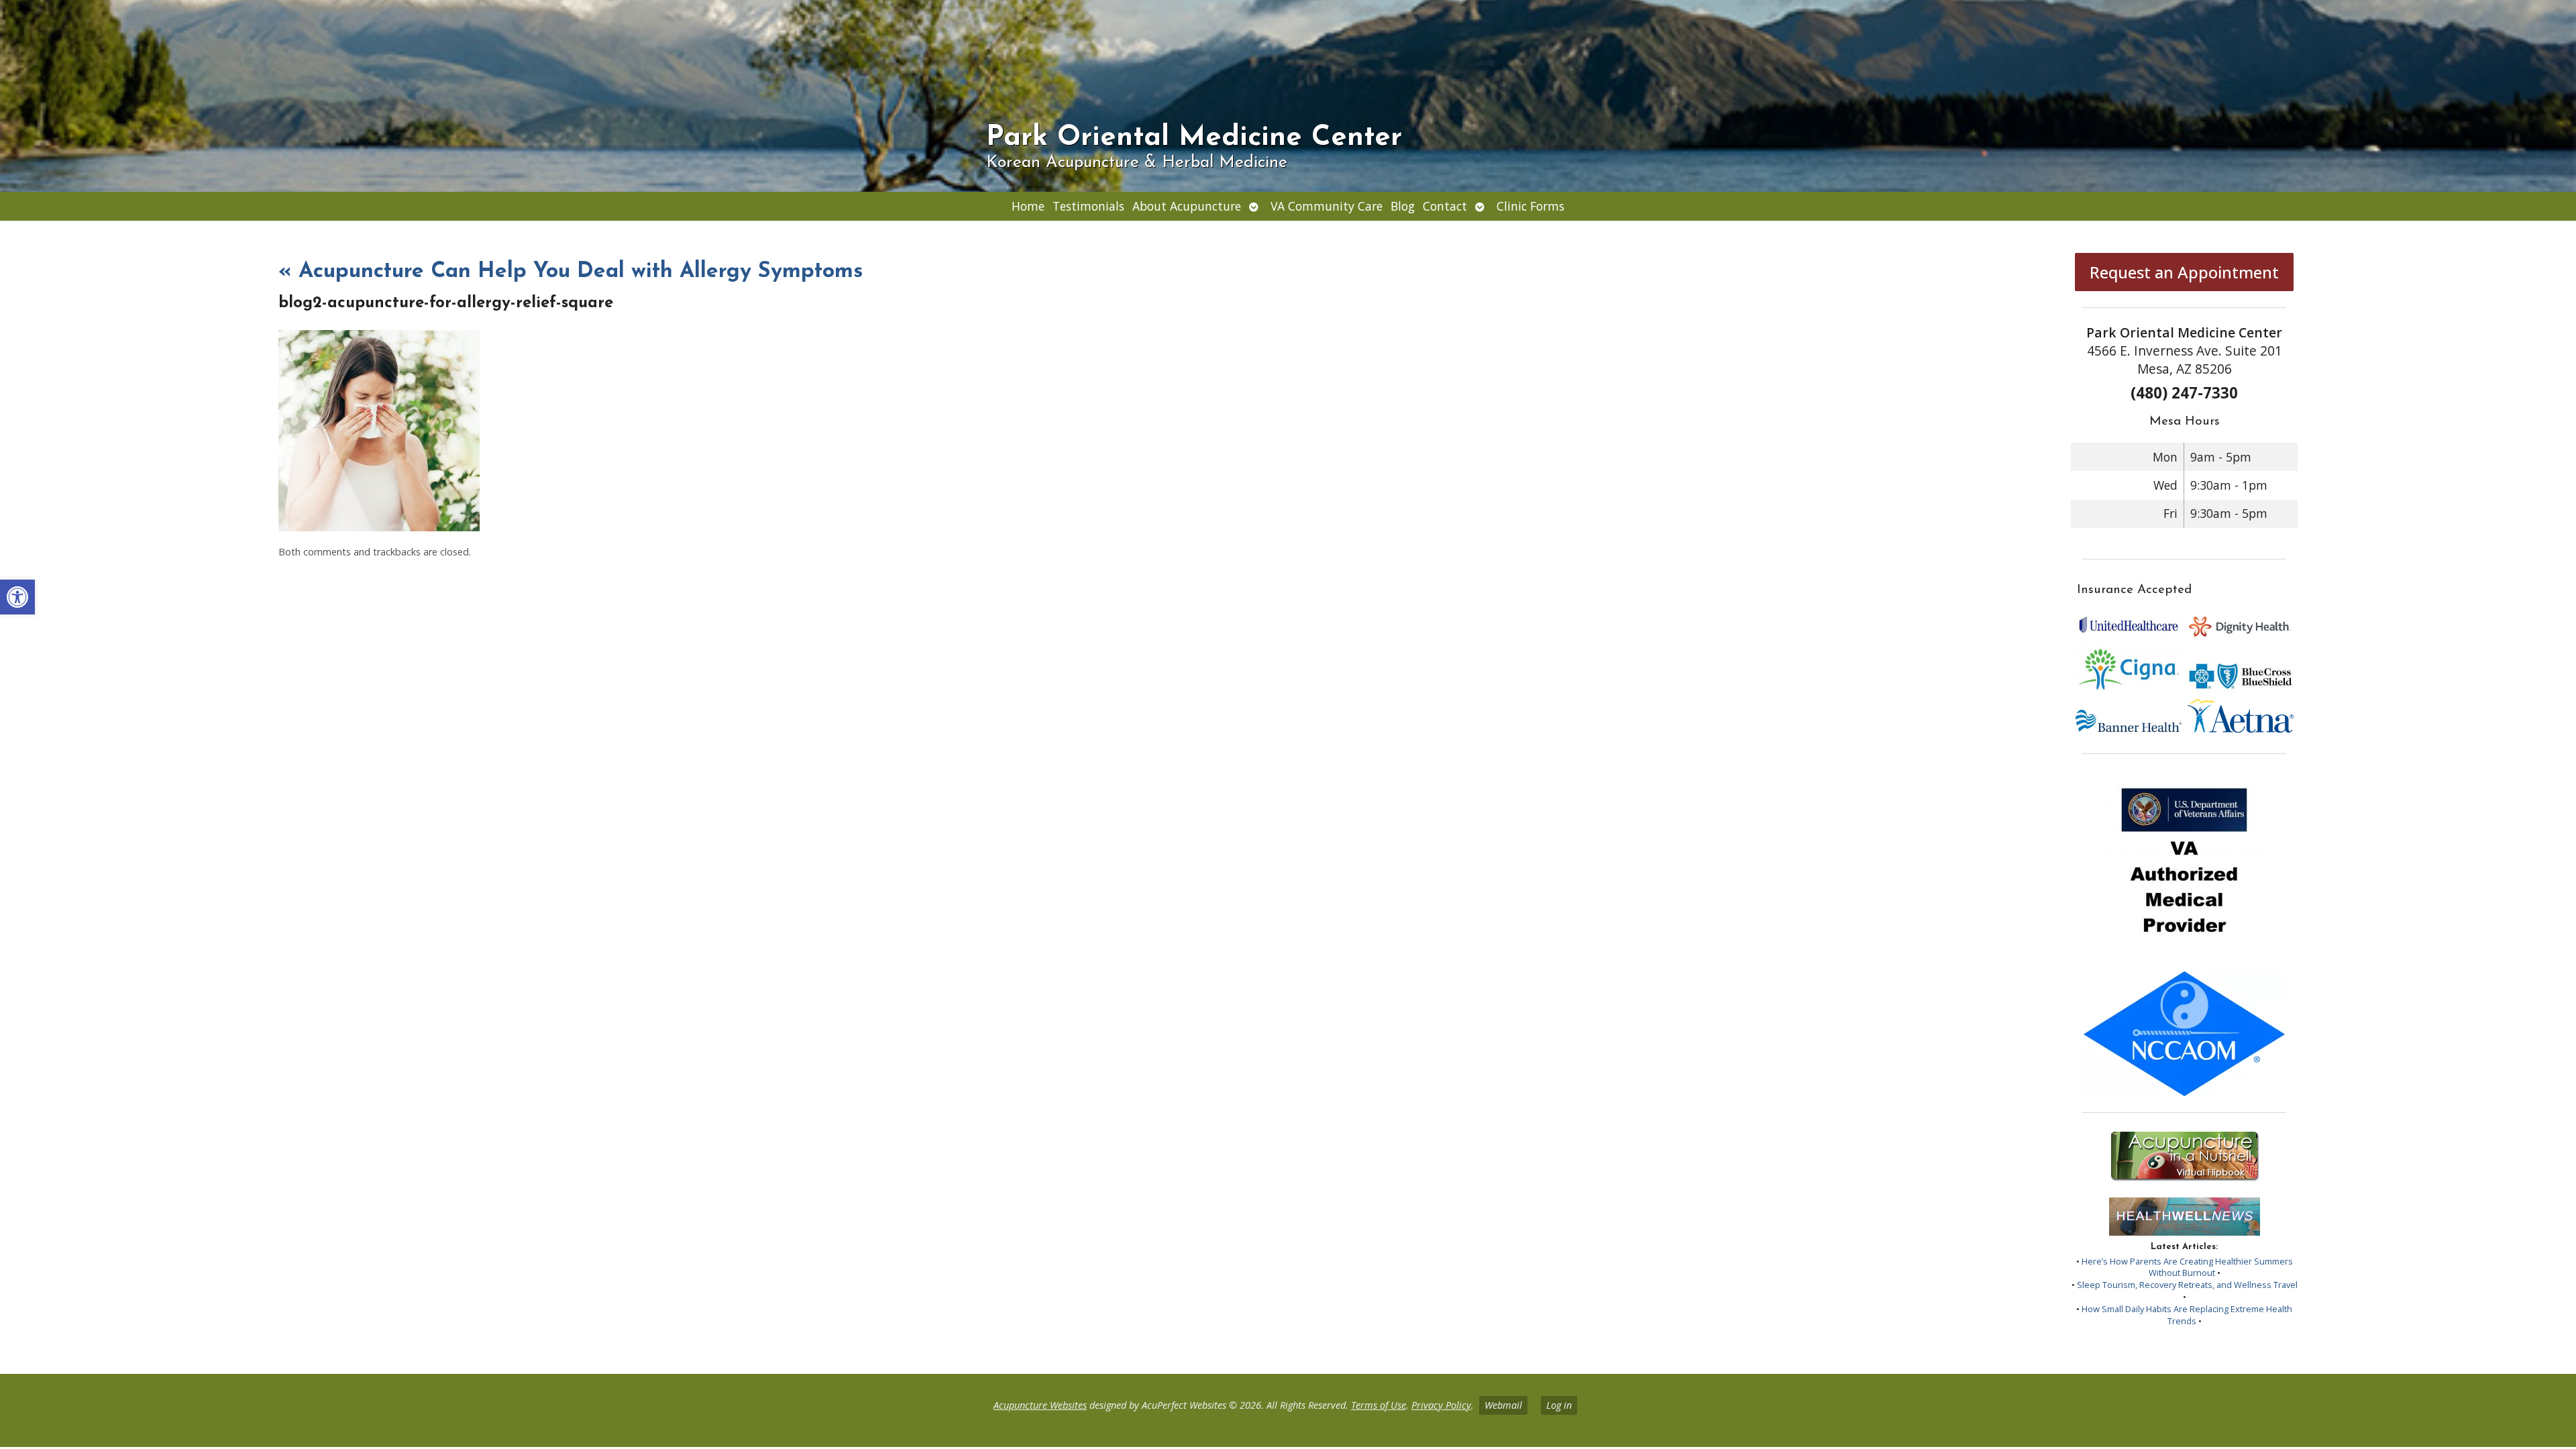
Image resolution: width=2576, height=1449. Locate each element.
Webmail (1503, 1405)
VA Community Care (1327, 206)
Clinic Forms (1531, 206)
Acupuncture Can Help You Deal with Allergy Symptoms (571, 272)
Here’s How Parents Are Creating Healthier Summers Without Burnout (2187, 1267)
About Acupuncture (1187, 206)
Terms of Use (1379, 1405)
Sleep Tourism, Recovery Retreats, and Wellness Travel (2187, 1285)
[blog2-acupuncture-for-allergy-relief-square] (379, 527)
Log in (1559, 1405)
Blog (1403, 206)
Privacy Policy (1441, 1405)
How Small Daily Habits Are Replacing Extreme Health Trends (2187, 1315)
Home (1028, 206)
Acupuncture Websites (1040, 1405)
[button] (17, 597)
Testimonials (1088, 206)
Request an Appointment (2184, 272)
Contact (1445, 206)
